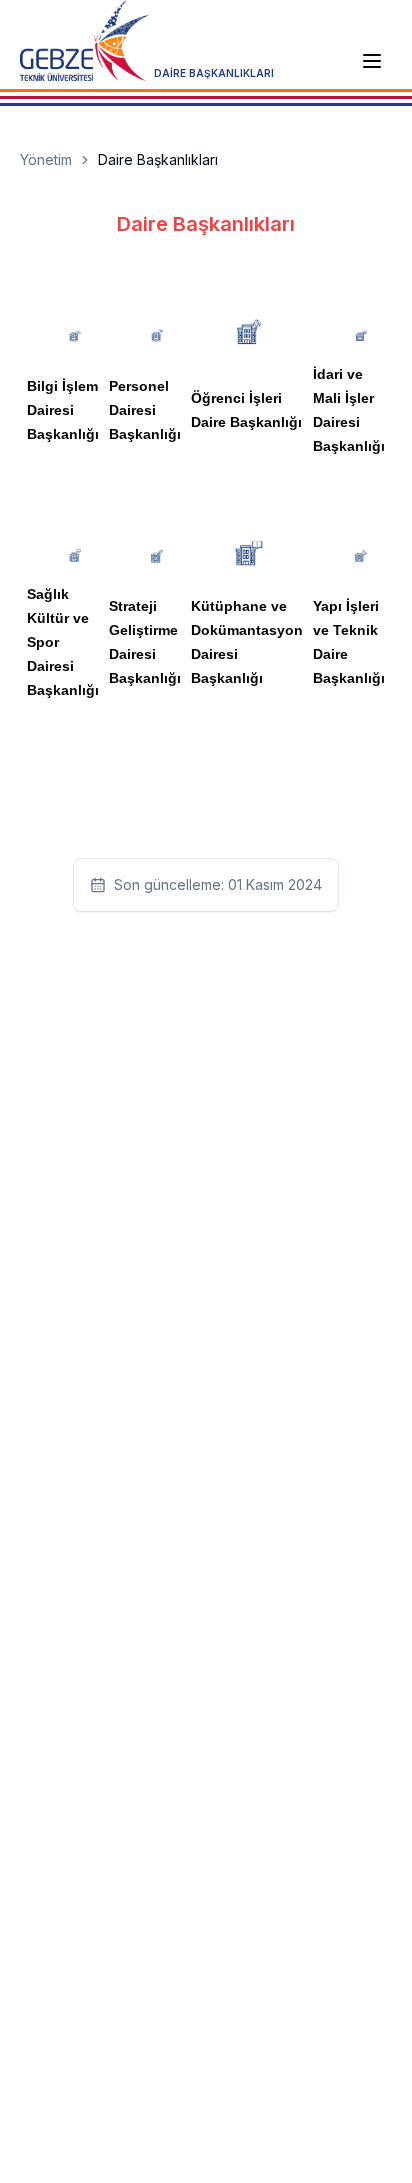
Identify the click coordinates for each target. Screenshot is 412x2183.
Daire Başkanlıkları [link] (158, 159)
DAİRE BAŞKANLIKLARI (214, 73)
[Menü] (372, 61)
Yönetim (46, 159)
